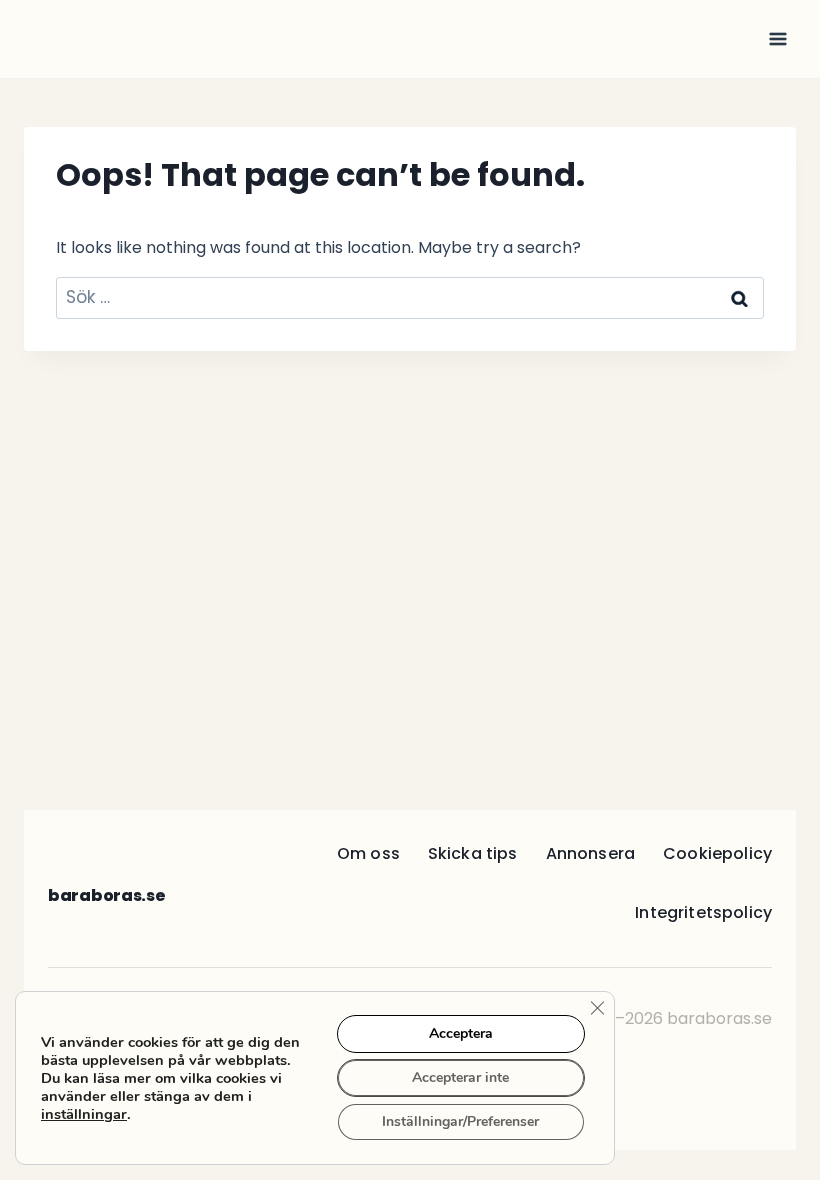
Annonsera (590, 853)
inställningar (84, 1114)
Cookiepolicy (717, 853)
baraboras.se (106, 895)
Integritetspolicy (703, 912)
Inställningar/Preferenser (460, 1121)
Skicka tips (473, 853)
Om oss (368, 853)
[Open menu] (777, 38)
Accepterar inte (460, 1077)
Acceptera (461, 1033)
